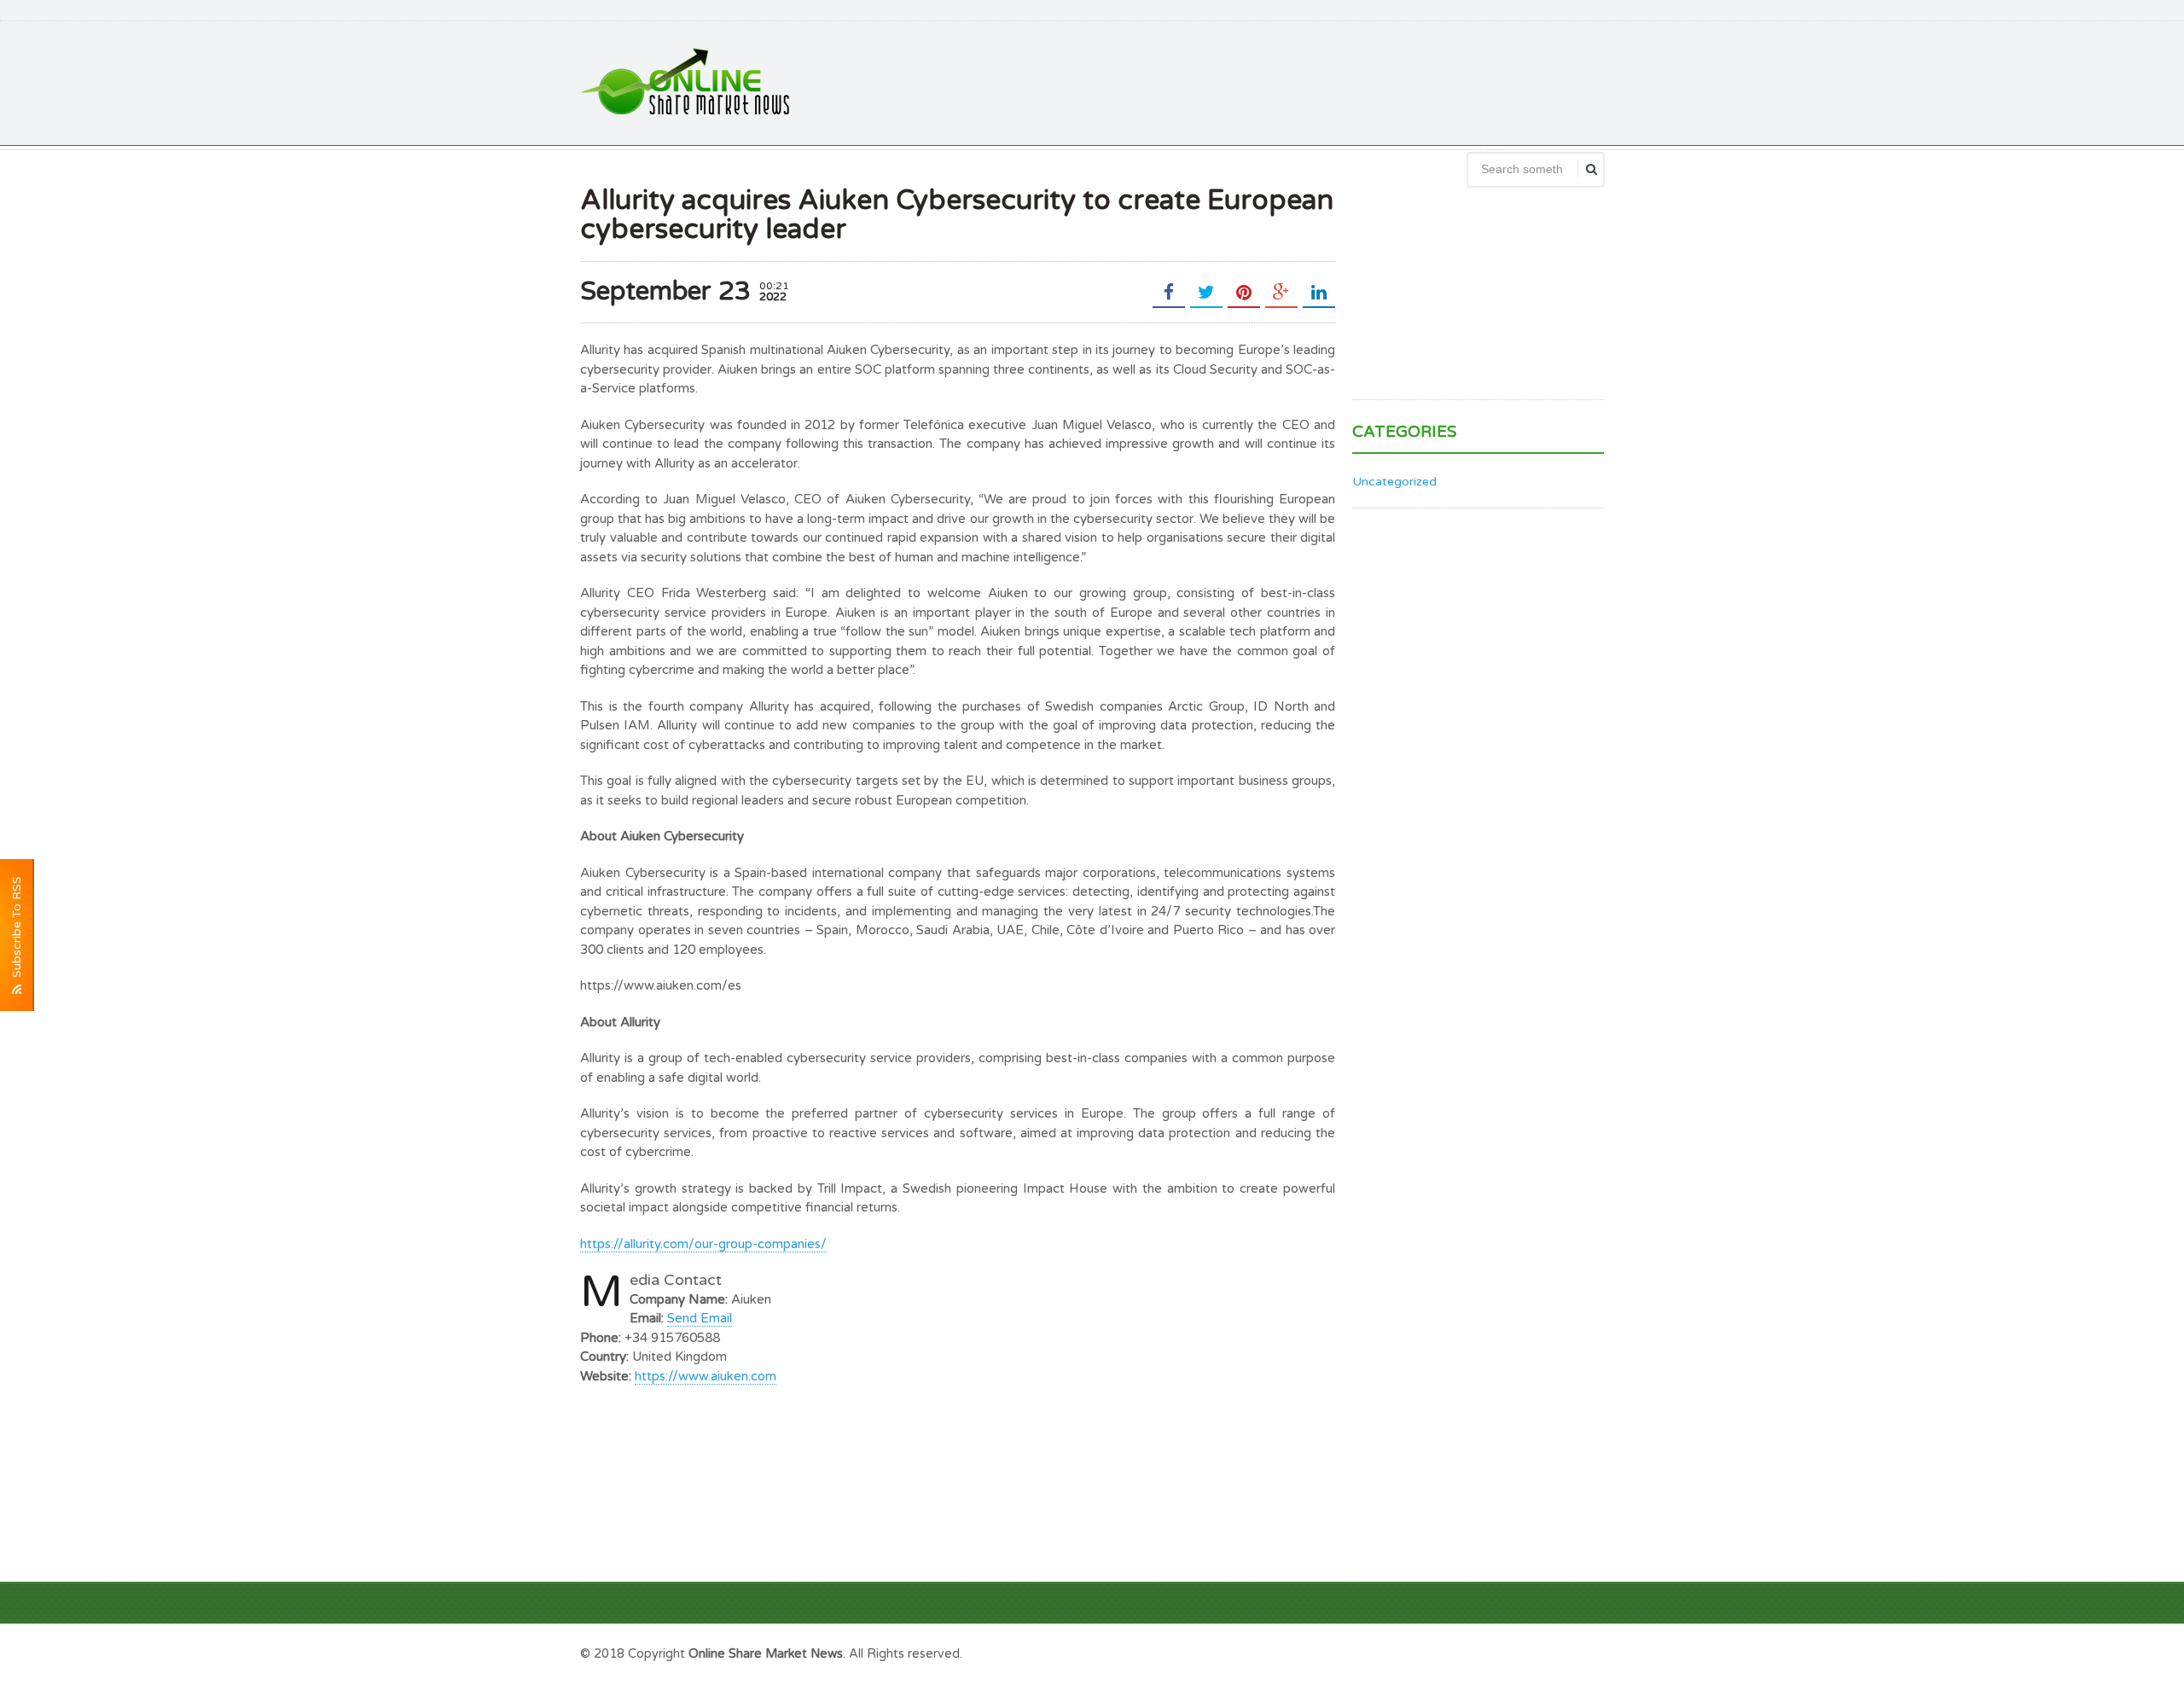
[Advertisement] (1293, 81)
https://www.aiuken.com (706, 1376)
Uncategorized (1394, 482)
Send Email (700, 1318)
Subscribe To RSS (17, 930)
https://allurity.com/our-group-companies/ (703, 1244)
